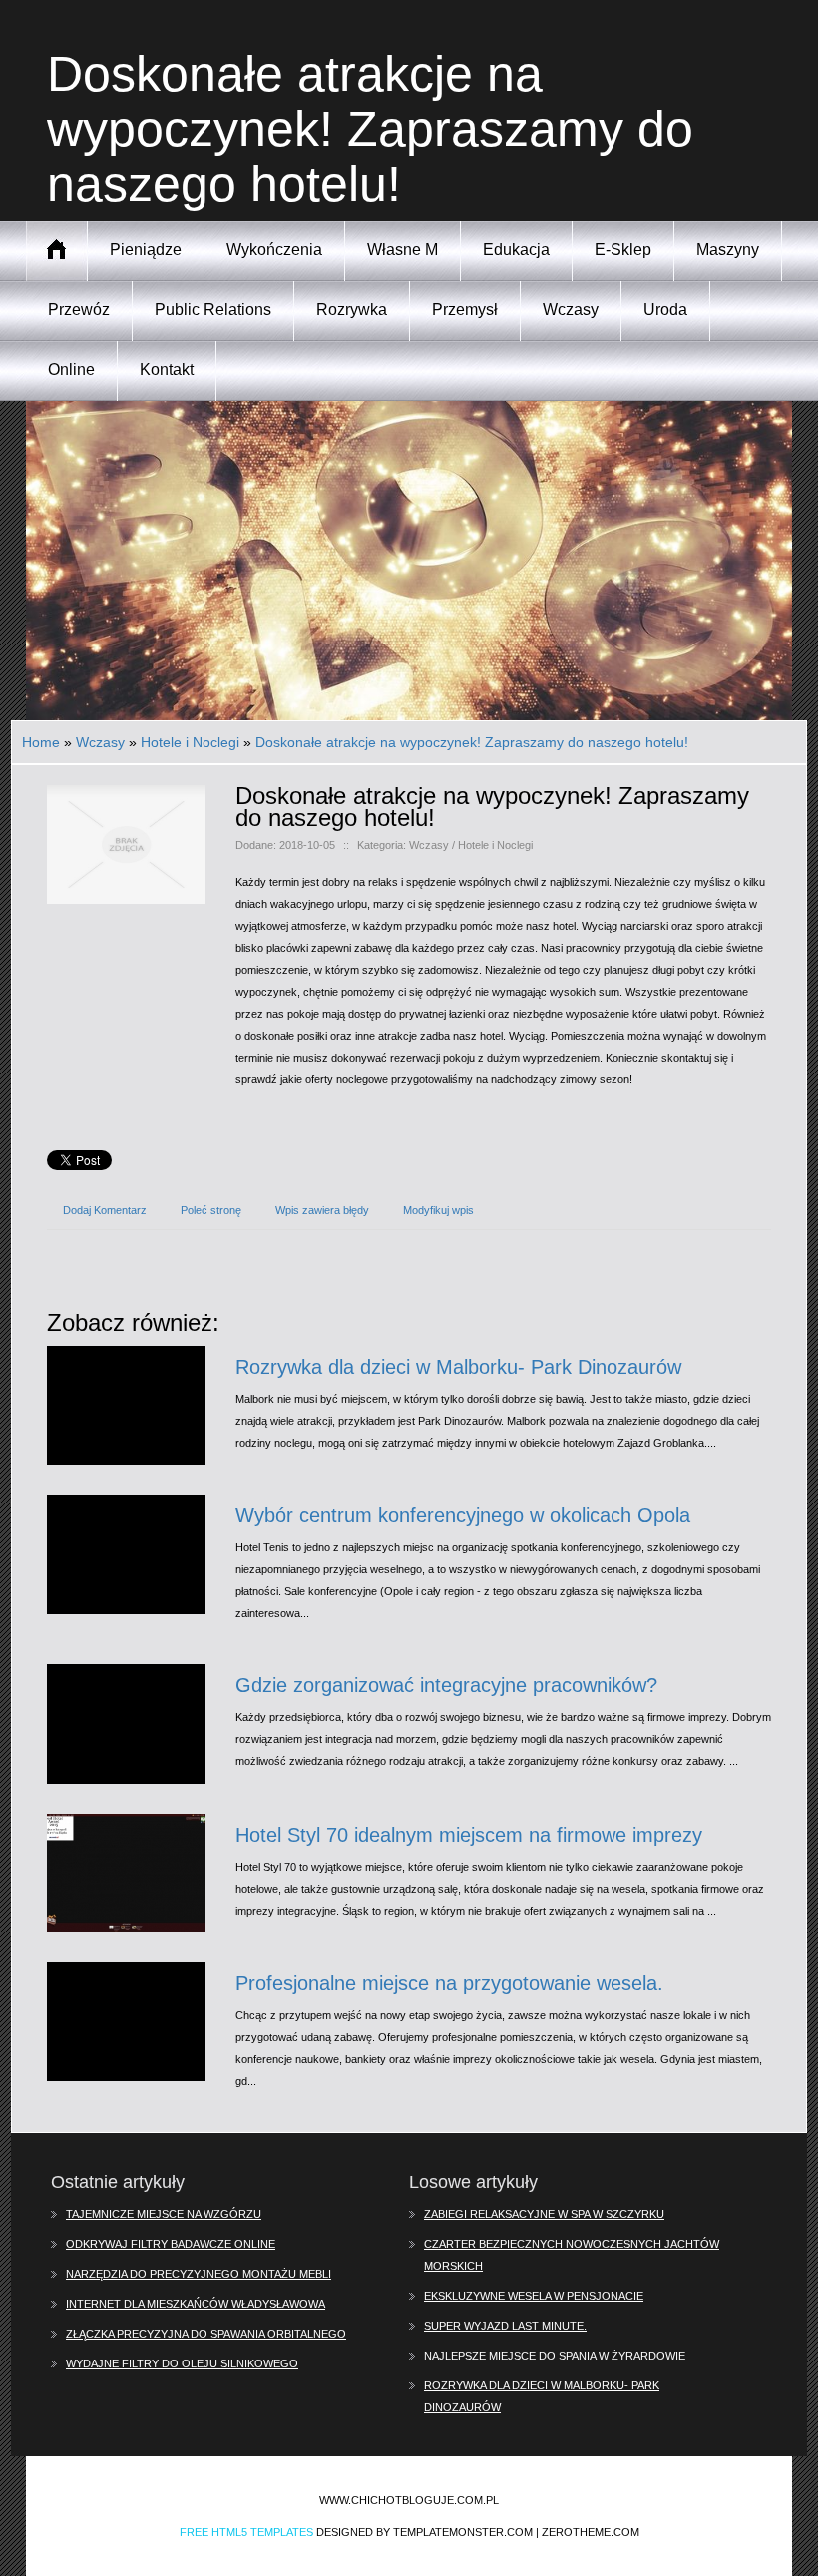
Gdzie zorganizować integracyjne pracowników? (446, 1685)
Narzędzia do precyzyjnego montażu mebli (199, 2274)
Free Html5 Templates (246, 2532)
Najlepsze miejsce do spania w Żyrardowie (555, 2356)
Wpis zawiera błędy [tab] (322, 1210)
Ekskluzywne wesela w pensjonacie (534, 2296)
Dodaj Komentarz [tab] (105, 1210)
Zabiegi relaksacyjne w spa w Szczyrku (544, 2214)
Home (41, 742)
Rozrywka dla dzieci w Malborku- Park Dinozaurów (458, 1367)
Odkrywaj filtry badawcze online (171, 2244)
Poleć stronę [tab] (211, 1210)
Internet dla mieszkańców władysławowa (196, 2304)
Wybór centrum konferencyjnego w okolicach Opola (463, 1515)
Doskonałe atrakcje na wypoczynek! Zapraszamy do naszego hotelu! (472, 742)
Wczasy (100, 742)
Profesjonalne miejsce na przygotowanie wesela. (449, 1983)
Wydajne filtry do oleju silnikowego (182, 2363)
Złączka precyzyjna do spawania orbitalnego (206, 2334)
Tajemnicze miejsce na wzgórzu (164, 2214)
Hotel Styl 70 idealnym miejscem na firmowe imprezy (469, 1835)
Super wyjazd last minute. (505, 2326)
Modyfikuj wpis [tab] (438, 1210)
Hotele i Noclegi (190, 742)
